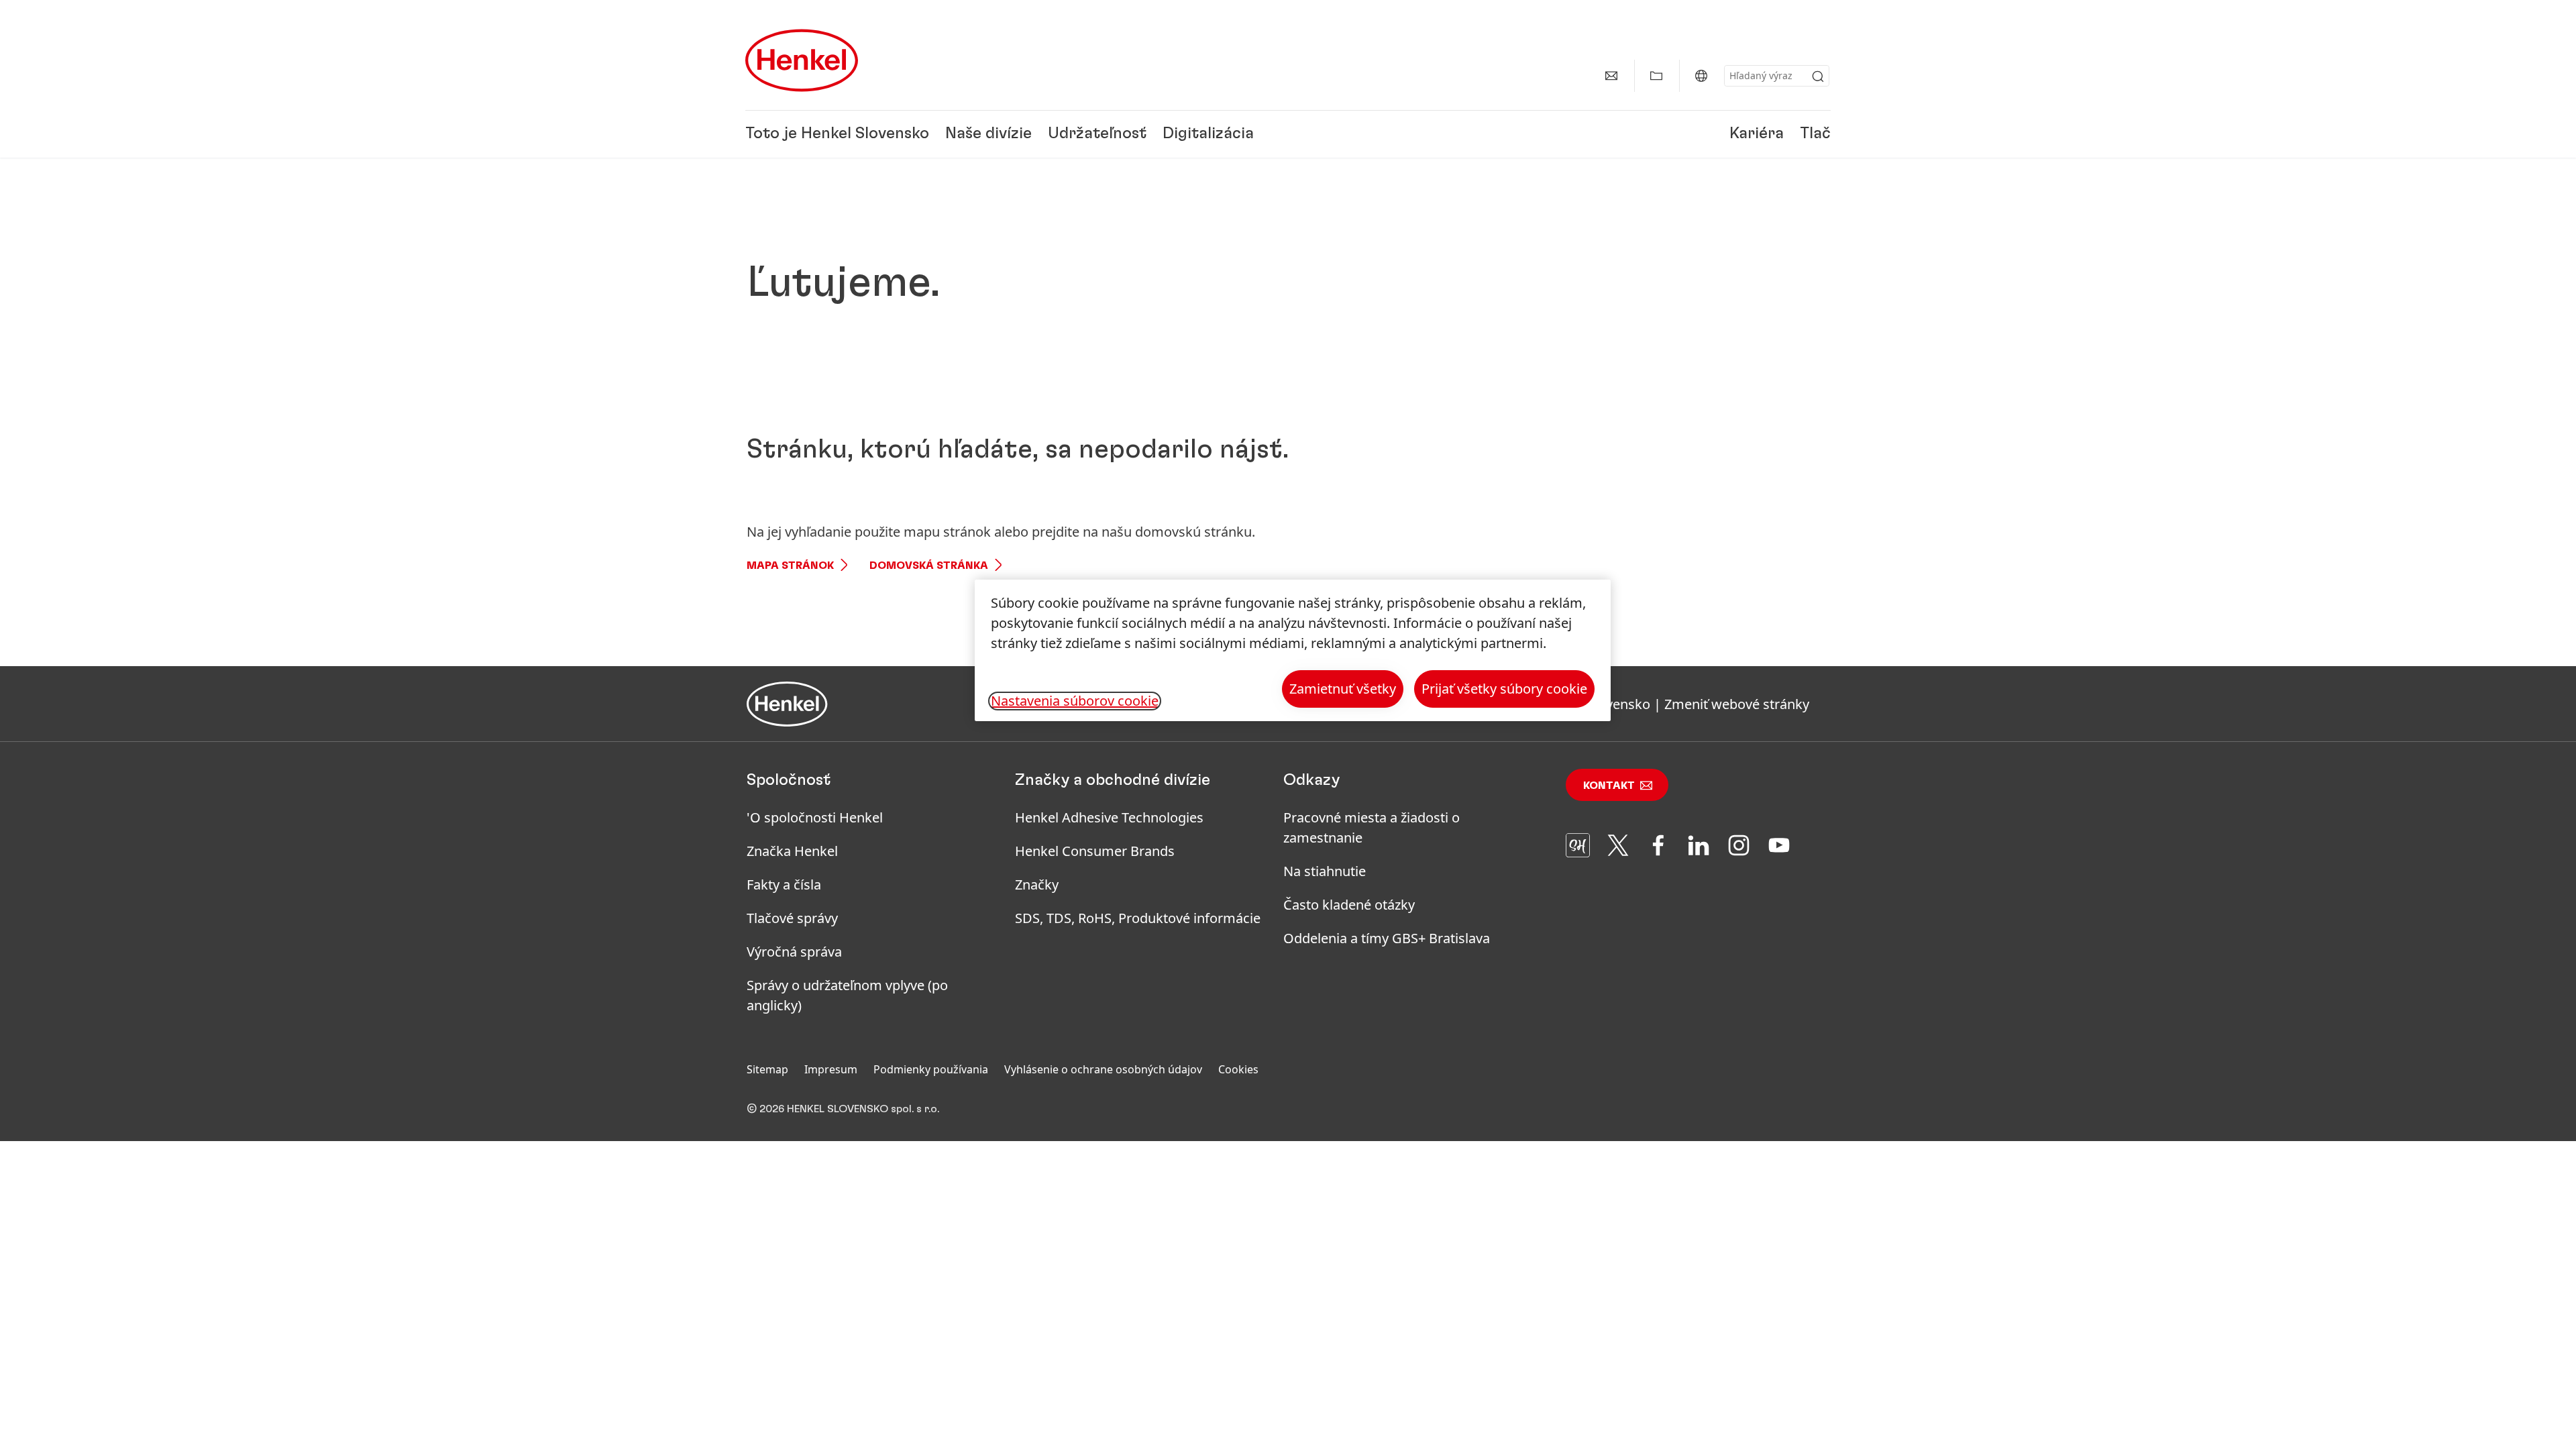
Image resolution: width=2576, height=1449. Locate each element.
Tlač (1815, 134)
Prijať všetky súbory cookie (1504, 689)
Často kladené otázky (1349, 905)
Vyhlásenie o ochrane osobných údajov (1103, 1069)
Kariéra (1757, 134)
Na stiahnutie (1325, 871)
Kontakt (1609, 786)
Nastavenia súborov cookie (1075, 701)
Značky (1037, 884)
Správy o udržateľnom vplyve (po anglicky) (847, 995)
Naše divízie (988, 134)
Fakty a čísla (784, 884)
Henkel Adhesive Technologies (1109, 817)
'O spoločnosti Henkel (815, 817)
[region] (1293, 650)
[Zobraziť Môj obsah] (1656, 76)
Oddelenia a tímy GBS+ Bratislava (1387, 938)
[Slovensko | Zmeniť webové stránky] (1701, 76)
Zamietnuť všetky (1343, 689)
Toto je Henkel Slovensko (837, 134)
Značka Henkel (792, 851)
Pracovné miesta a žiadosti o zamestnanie (1372, 827)
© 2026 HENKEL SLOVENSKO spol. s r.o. (843, 1109)
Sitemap (767, 1069)
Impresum (831, 1069)
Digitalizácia (1208, 134)
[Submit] (1818, 76)
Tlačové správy (792, 918)
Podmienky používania (931, 1069)
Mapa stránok (790, 566)
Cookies (1238, 1069)
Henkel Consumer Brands (1095, 851)
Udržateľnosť (1097, 134)
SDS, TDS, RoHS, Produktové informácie (1138, 918)
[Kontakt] (1611, 76)
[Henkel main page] (802, 60)
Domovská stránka (929, 566)
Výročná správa (794, 952)
